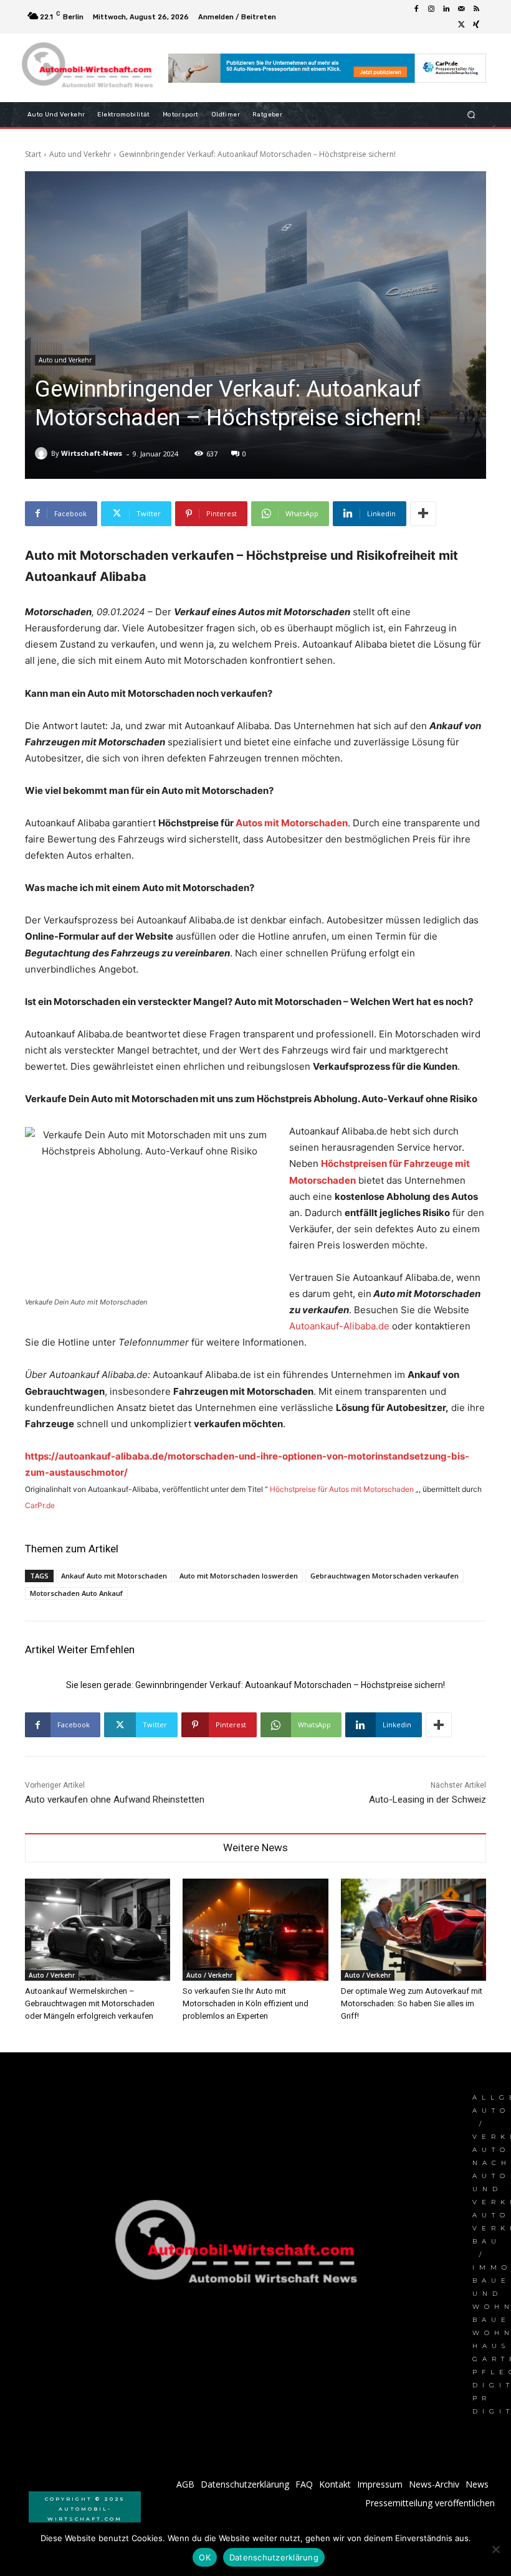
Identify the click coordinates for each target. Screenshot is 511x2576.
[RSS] (476, 9)
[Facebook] (416, 9)
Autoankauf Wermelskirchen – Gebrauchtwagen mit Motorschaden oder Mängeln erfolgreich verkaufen (90, 2003)
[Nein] (495, 2549)
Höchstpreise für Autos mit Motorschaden (342, 1489)
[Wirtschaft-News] (43, 453)
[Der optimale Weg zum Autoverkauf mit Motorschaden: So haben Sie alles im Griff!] (413, 1929)
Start (33, 154)
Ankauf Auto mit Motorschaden (114, 1576)
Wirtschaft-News (92, 453)
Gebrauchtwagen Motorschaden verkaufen (384, 1576)
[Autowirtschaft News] (89, 68)
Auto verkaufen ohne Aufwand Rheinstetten (115, 1800)
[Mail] (461, 9)
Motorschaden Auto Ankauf (76, 1593)
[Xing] (476, 24)
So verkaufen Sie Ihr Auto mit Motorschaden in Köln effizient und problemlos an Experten (246, 2003)
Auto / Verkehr (52, 1975)
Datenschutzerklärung (274, 2557)
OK (205, 2557)
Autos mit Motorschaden (292, 823)
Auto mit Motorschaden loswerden (239, 1576)
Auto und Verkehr (80, 154)
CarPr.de (40, 1505)
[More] (423, 514)
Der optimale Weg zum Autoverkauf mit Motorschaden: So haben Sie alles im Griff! (412, 2003)
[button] (471, 115)
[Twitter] (461, 24)
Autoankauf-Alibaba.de (339, 1326)
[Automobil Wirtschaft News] (240, 2247)
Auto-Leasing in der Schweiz (427, 1800)
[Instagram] (431, 9)
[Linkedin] (446, 9)
